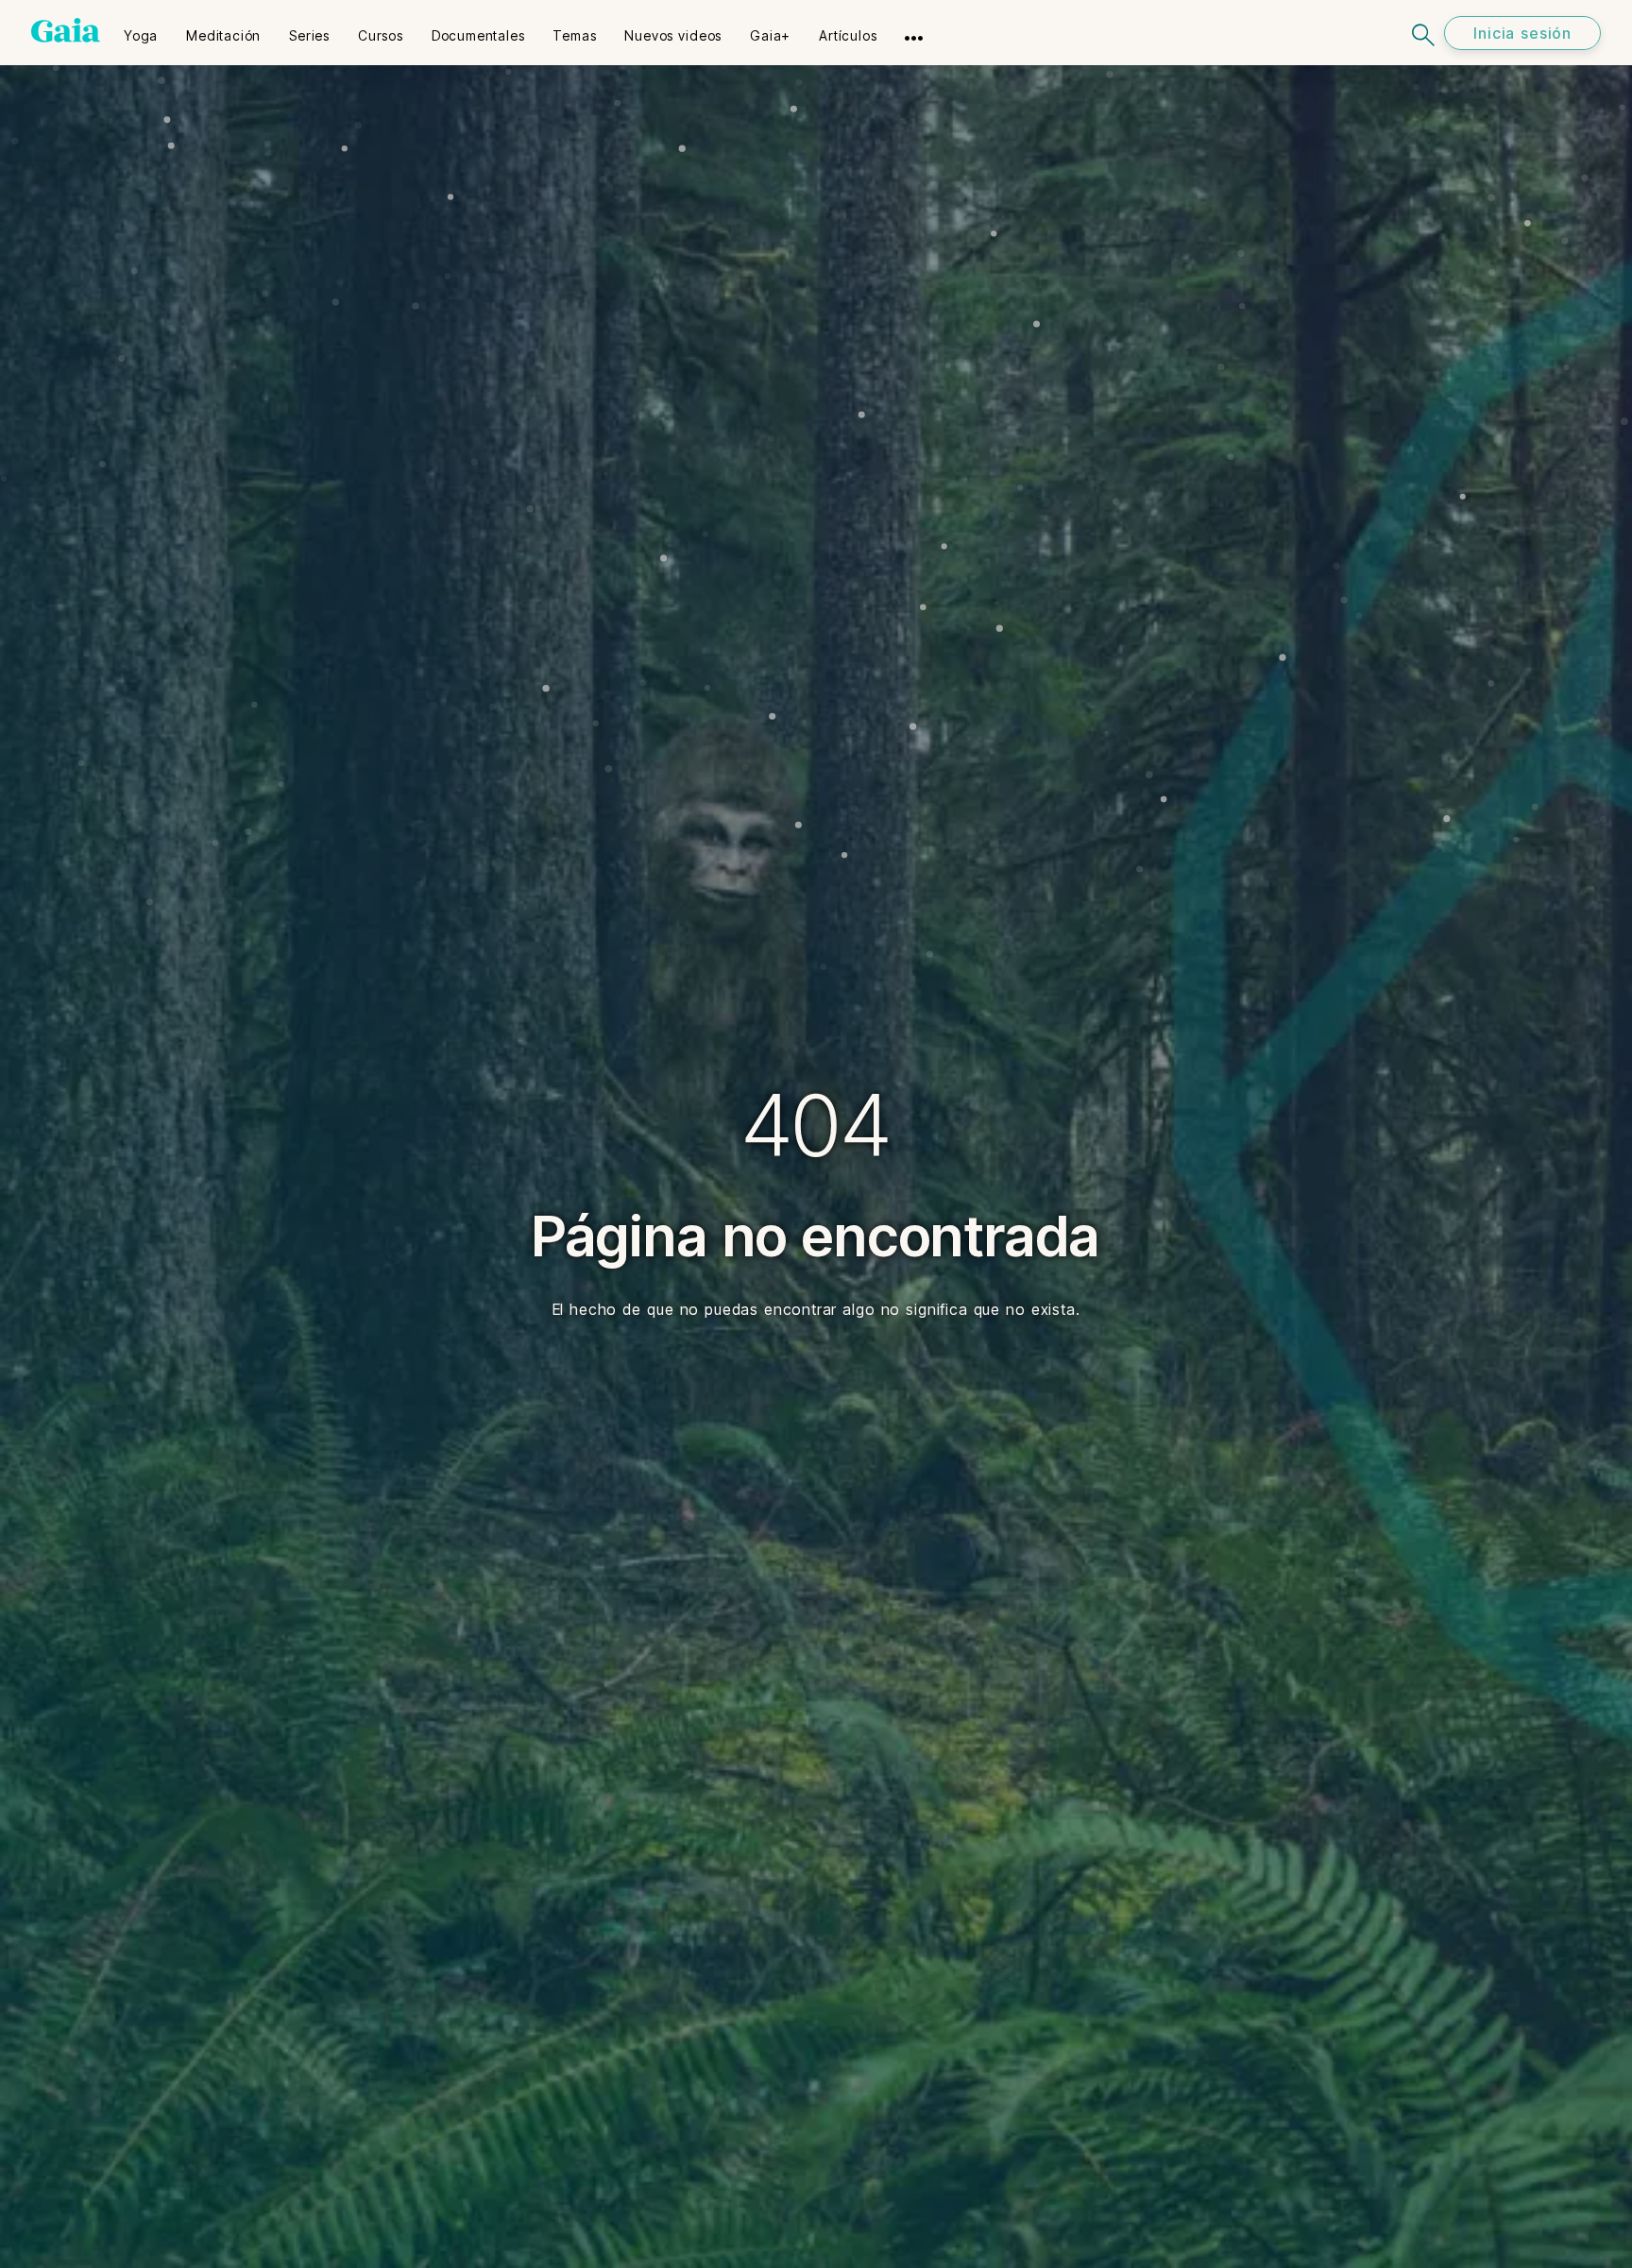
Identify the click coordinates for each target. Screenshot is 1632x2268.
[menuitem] (141, 29)
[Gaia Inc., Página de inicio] (66, 30)
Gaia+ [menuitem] (770, 35)
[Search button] (1424, 33)
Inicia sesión (1522, 33)
